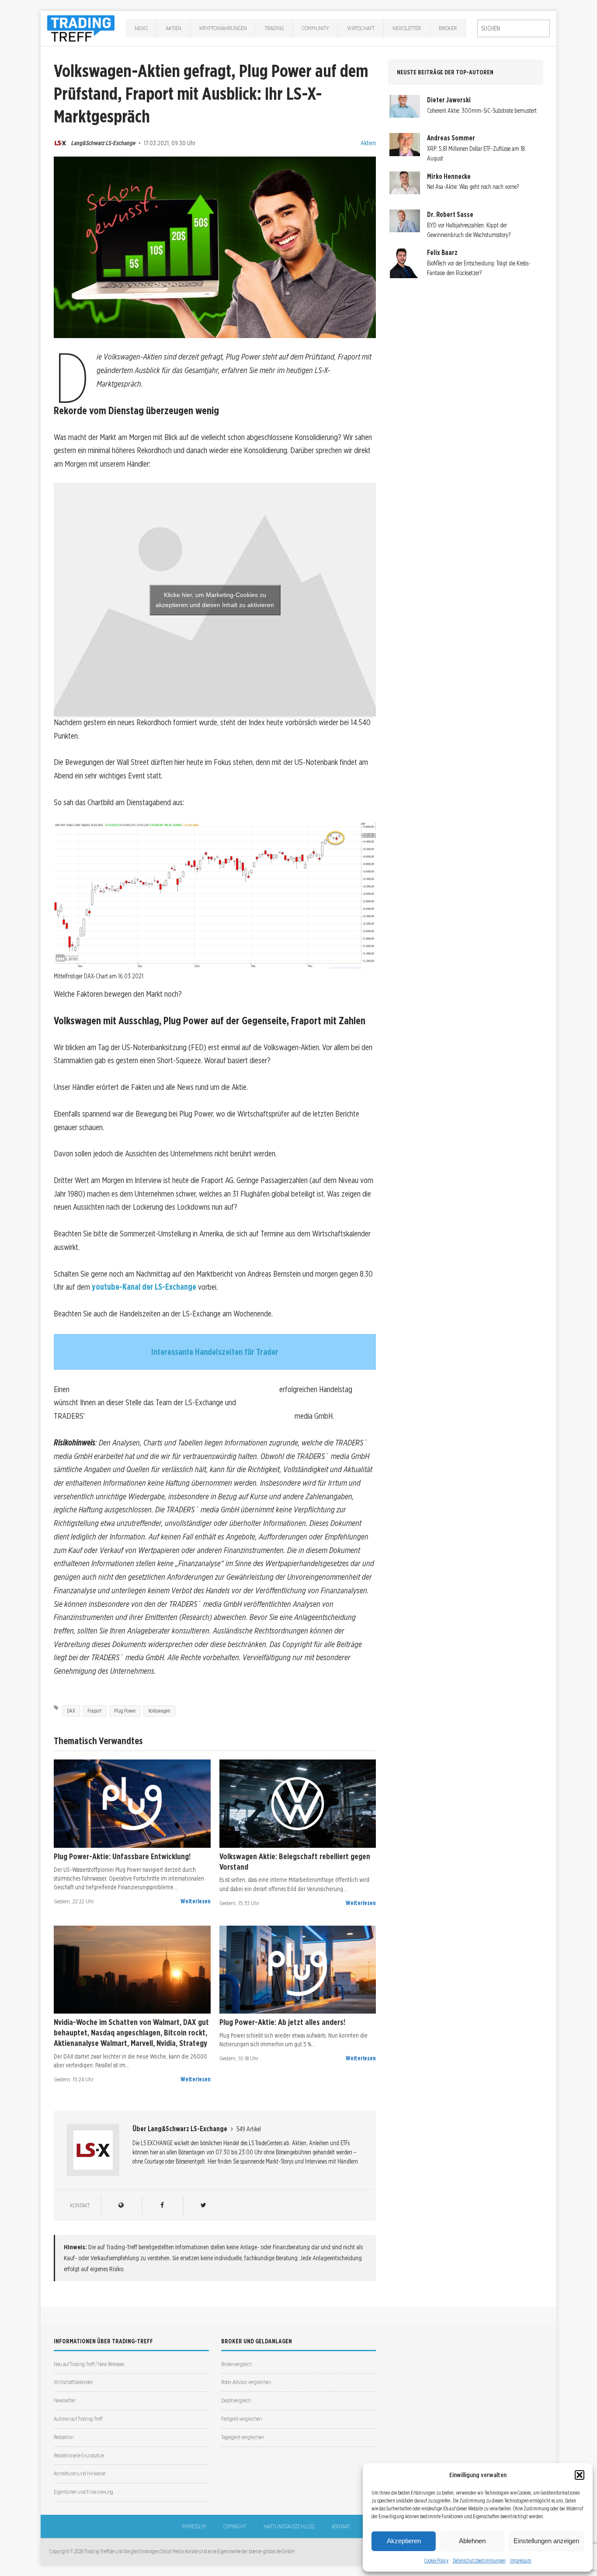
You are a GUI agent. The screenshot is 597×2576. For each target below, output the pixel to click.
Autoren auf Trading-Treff (78, 2419)
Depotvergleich (236, 2400)
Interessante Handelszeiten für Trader (215, 1352)
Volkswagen (159, 1711)
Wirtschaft (361, 28)
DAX (71, 1711)
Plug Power (125, 1711)
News (141, 28)
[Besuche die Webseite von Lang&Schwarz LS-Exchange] (121, 2205)
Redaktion (64, 2437)
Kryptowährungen (223, 28)
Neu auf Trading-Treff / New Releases (89, 2364)
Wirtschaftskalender (73, 2382)
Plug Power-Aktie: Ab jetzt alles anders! (282, 2022)
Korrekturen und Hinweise (80, 2473)
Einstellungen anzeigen (546, 2541)
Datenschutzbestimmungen (479, 2560)
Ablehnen (472, 2541)
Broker (448, 28)
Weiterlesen (196, 1901)
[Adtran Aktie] (132, 1970)
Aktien (174, 28)
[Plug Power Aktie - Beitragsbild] (132, 1804)
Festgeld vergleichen (241, 2419)
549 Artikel (249, 2129)
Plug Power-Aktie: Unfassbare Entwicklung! (122, 1856)
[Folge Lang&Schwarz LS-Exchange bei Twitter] (203, 2205)
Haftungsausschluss (289, 2526)
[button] (580, 2475)
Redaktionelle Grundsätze (79, 2456)
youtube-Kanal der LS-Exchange (144, 1287)
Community (316, 28)
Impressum (521, 2560)
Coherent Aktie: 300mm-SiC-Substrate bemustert (482, 111)
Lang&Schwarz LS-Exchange (103, 143)
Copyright (235, 2526)
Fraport (95, 1711)
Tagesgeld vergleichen (243, 2437)
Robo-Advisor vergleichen (246, 2382)
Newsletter (407, 28)
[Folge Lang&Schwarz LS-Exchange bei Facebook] (162, 2205)
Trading (274, 28)
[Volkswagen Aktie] (298, 1804)
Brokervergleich (236, 2364)
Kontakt (341, 2526)
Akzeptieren (404, 2541)
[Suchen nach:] (514, 28)
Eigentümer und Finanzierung (83, 2492)
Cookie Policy (436, 2560)
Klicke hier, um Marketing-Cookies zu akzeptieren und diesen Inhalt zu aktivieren (215, 600)
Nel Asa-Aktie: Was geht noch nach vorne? (473, 187)
